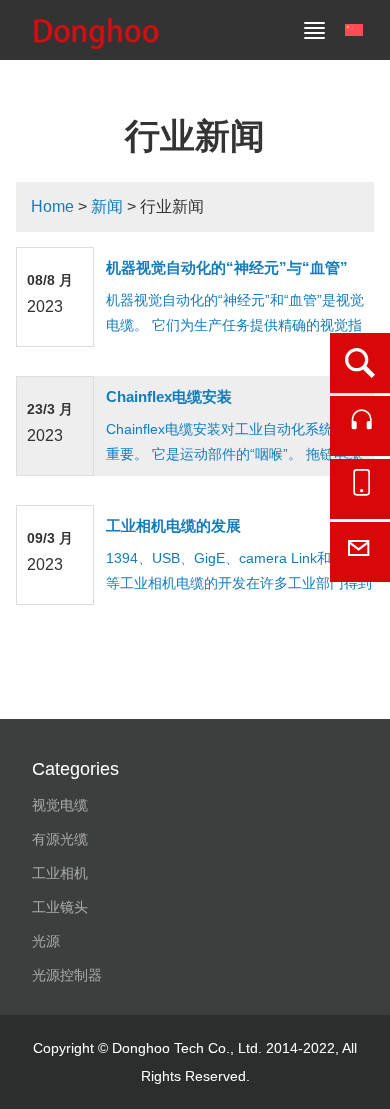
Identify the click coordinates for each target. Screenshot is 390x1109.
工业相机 (60, 873)
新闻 (107, 206)
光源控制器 (67, 975)
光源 (46, 941)
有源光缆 (60, 839)
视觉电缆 (60, 805)
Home (52, 206)
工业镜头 (60, 907)
